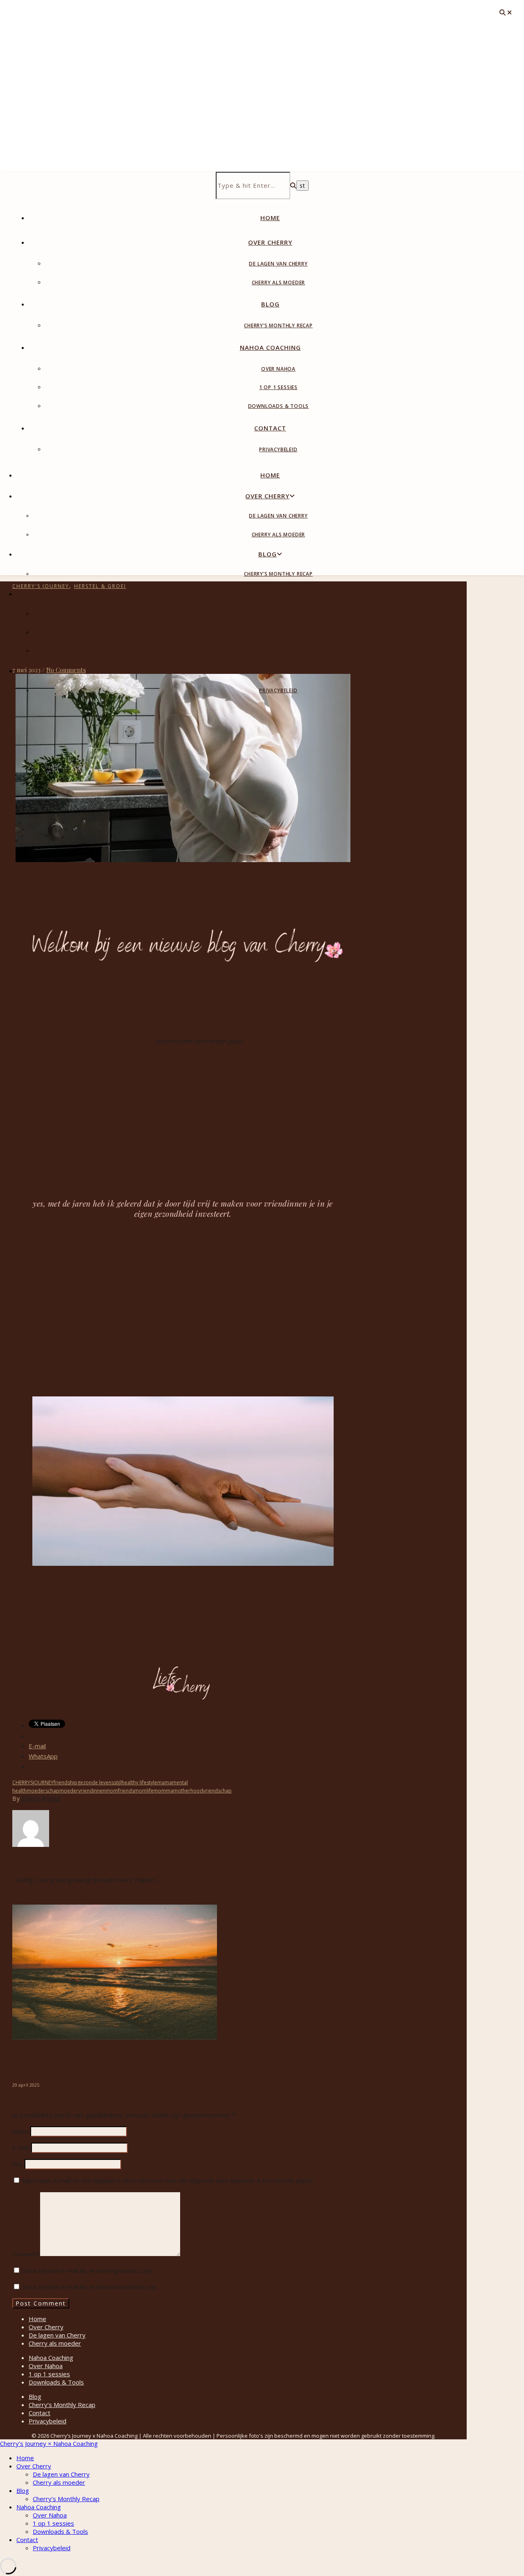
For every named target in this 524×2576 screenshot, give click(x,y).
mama (165, 1782)
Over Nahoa (278, 369)
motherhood (188, 1791)
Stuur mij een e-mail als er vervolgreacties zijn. (88, 2270)
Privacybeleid (278, 449)
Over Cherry (270, 242)
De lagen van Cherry (278, 264)
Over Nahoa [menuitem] (50, 2515)
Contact (270, 428)
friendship (65, 1782)
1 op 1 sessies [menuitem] (53, 2523)
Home (270, 218)
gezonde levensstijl (99, 1782)
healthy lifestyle (139, 1782)
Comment (26, 2254)
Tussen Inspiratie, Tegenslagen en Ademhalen (95, 2062)
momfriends (120, 1791)
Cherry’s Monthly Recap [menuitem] (66, 2499)
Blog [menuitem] (23, 2490)
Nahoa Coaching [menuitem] (39, 2507)
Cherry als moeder (279, 283)
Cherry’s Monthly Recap (278, 325)
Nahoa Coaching (270, 347)
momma (163, 1791)
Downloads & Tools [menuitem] (60, 2531)
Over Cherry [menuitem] (34, 2466)
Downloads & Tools (279, 406)
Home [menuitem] (25, 2458)
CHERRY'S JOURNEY (41, 586)
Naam (20, 2131)
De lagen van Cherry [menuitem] (61, 2474)
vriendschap (217, 1791)
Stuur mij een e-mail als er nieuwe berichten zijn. (90, 2287)
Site (18, 2164)
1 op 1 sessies (278, 387)
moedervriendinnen (82, 1791)
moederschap (43, 1791)
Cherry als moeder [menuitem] (59, 2482)
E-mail (21, 2148)
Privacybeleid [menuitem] (52, 2548)
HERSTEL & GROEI (100, 586)
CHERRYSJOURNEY (33, 1782)
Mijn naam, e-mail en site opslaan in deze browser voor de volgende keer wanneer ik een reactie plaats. (168, 2180)
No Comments (66, 670)
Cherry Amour (41, 1798)
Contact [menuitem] (27, 2540)
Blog (270, 304)
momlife (144, 1791)
